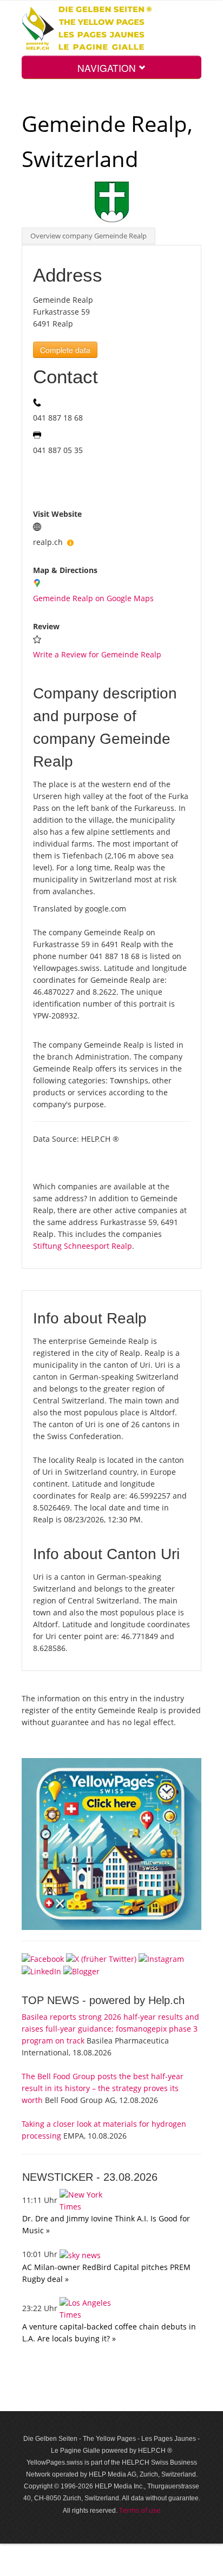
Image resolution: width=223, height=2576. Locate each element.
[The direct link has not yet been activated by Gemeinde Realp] (70, 542)
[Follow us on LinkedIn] (41, 1971)
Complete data (65, 350)
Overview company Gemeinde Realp (88, 236)
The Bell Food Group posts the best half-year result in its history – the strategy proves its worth (103, 2088)
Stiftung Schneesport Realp (83, 1246)
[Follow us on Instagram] (161, 1958)
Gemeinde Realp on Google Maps (93, 598)
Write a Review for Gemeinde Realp (97, 654)
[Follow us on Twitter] (101, 1958)
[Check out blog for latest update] (81, 1971)
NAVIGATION (108, 68)
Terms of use (140, 2510)
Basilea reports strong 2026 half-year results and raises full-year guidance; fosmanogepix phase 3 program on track (110, 2029)
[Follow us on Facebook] (43, 1958)
